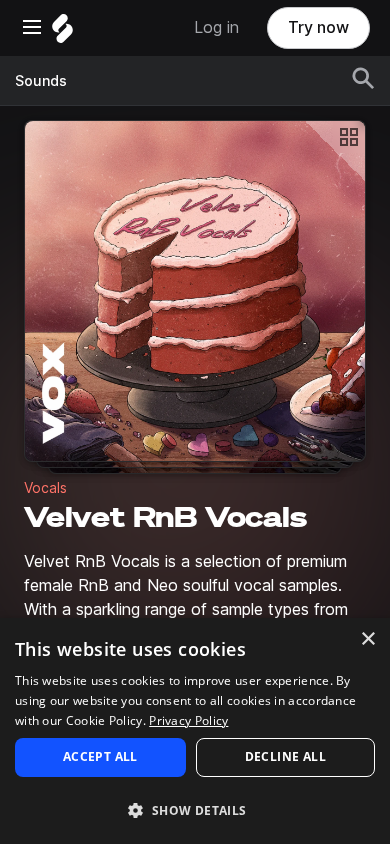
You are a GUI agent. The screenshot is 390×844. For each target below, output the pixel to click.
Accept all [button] (100, 756)
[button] (195, 809)
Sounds (41, 81)
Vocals (45, 488)
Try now (318, 27)
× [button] (367, 639)
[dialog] (195, 731)
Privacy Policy (188, 720)
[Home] (62, 33)
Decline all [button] (285, 756)
